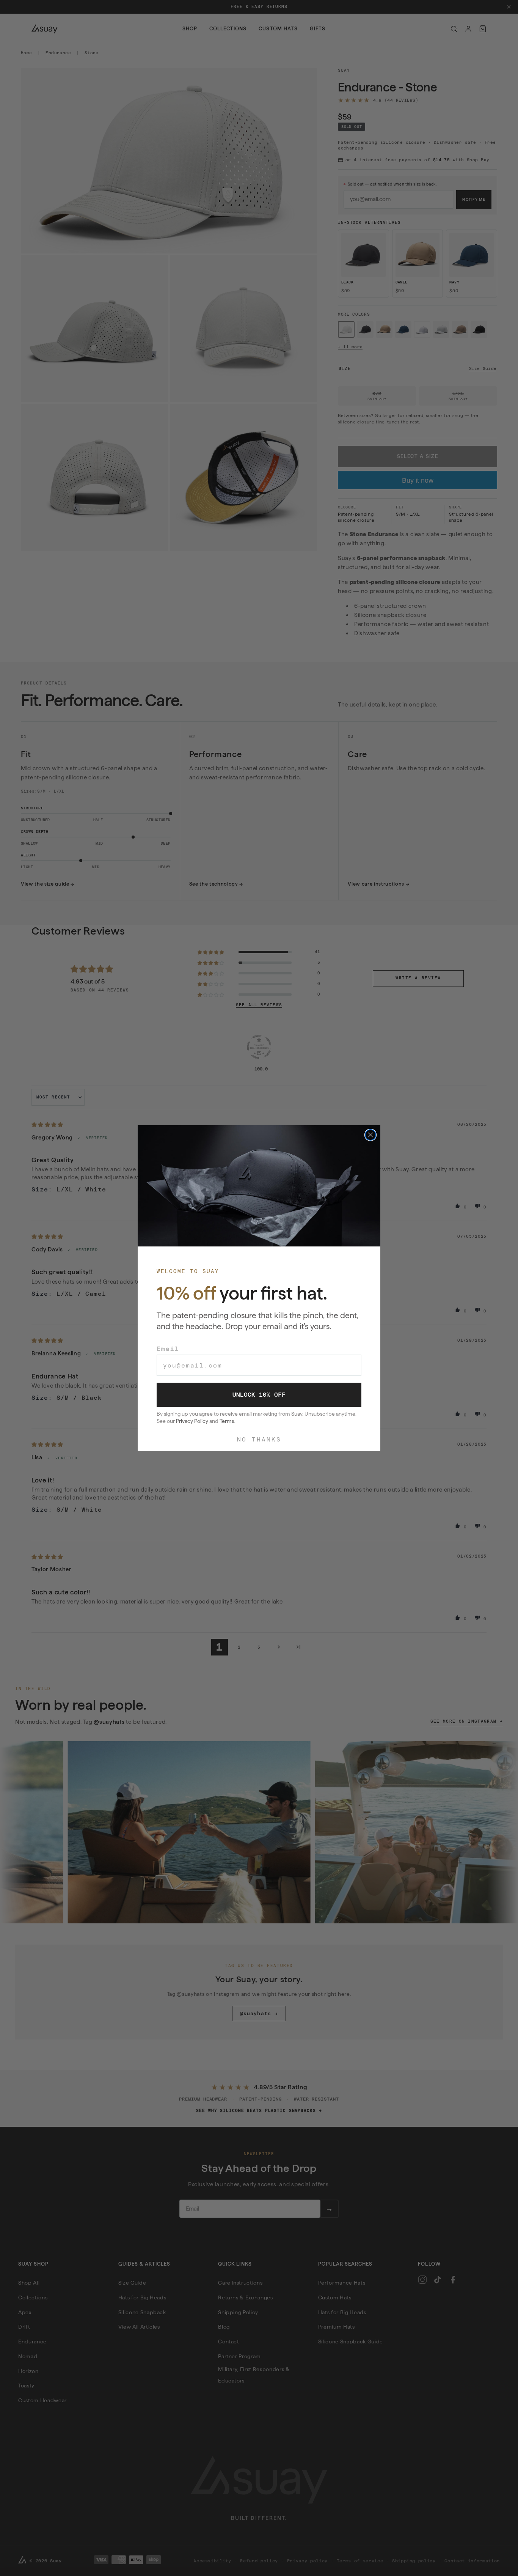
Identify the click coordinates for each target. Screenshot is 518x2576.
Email (168, 1349)
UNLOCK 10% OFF (259, 1395)
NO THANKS (259, 1439)
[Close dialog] (370, 1135)
